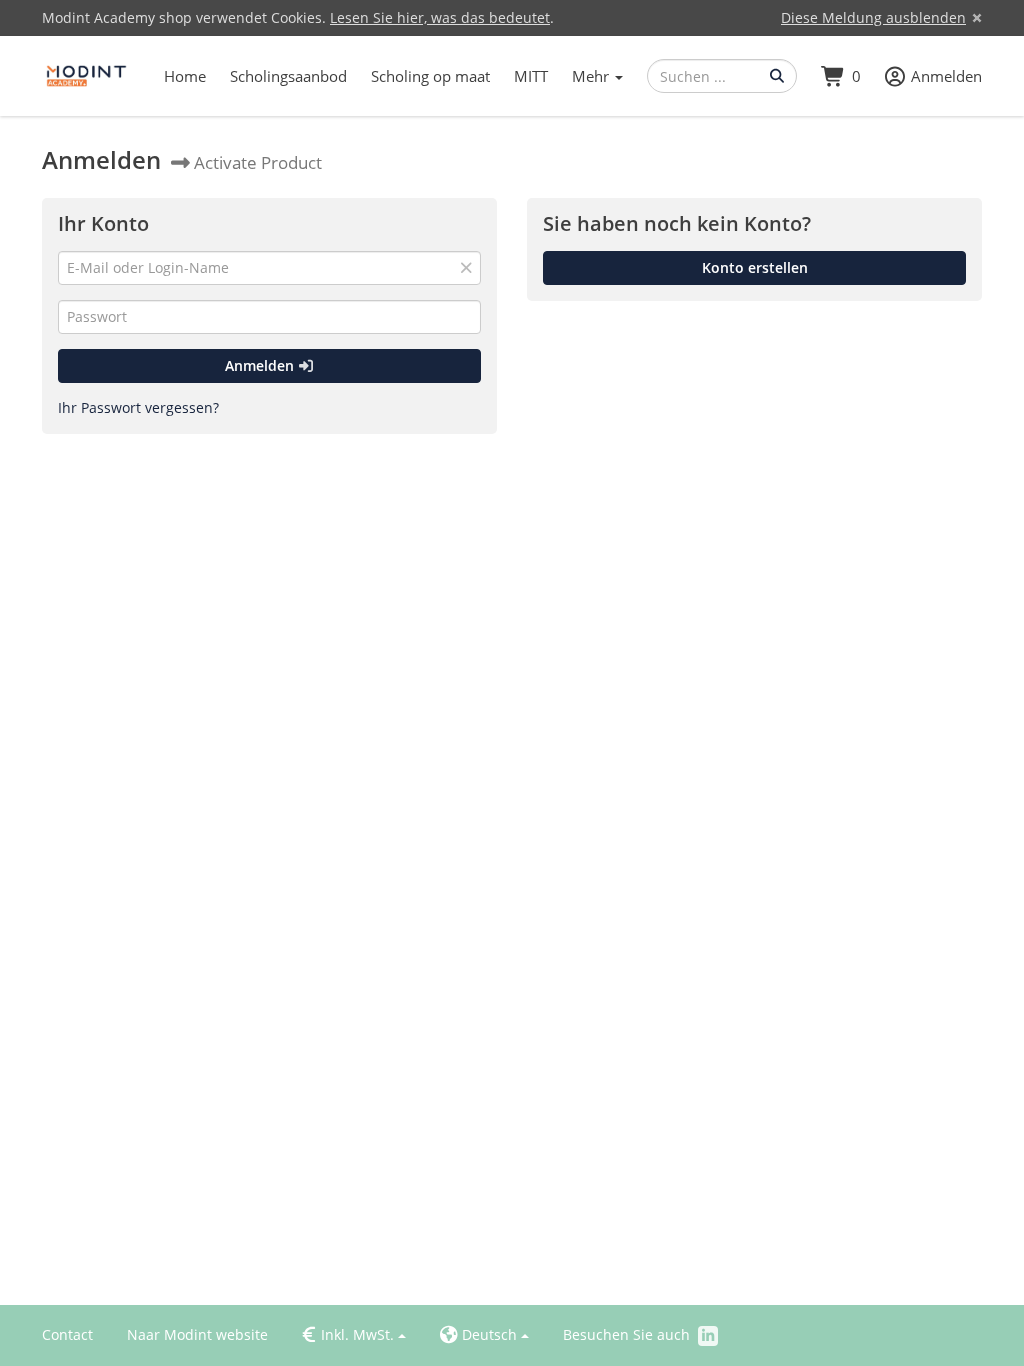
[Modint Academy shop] (87, 76)
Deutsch (478, 1335)
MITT (531, 76)
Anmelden (261, 365)
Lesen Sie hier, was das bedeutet (440, 17)
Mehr (592, 76)
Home (185, 76)
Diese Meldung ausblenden (873, 17)
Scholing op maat (430, 76)
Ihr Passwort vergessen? (138, 407)
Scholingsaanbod (288, 76)
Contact (67, 1334)
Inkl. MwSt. (348, 1334)
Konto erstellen (755, 267)
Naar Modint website (197, 1334)
